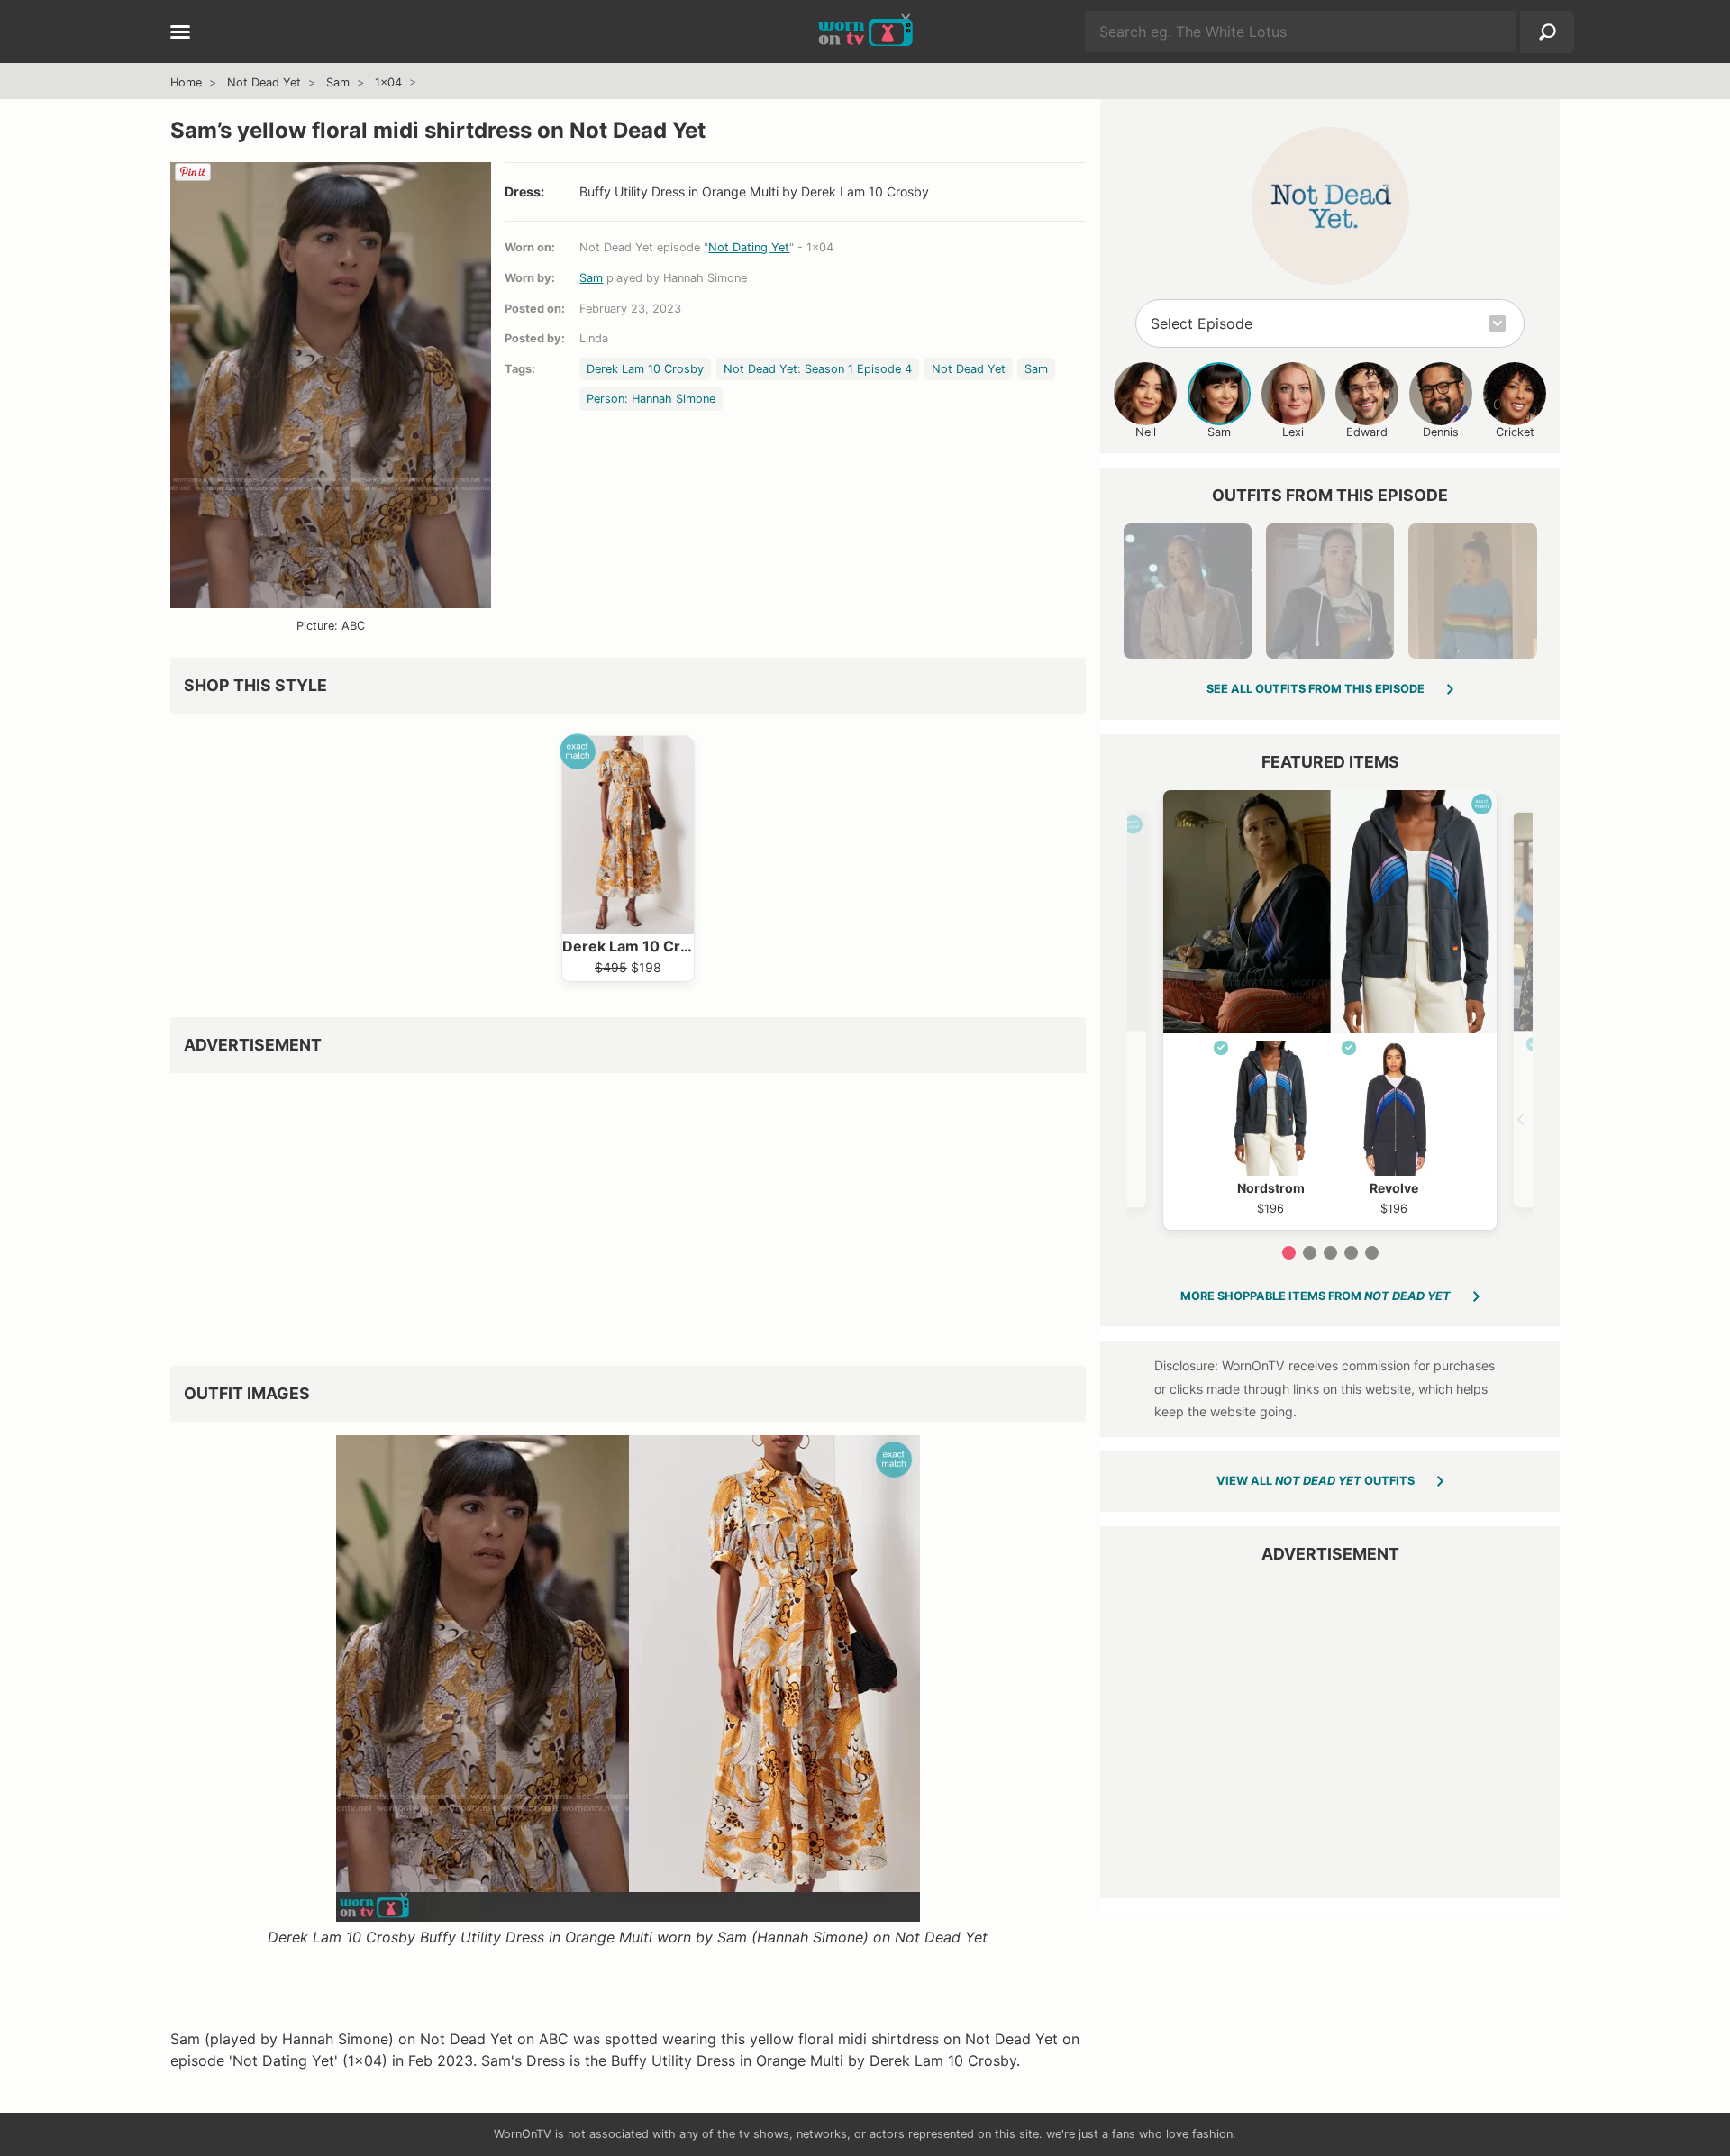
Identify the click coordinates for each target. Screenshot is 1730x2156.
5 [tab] (1372, 1253)
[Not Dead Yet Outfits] (1330, 206)
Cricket (1515, 432)
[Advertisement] (628, 1213)
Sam (338, 82)
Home (186, 82)
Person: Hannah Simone (651, 399)
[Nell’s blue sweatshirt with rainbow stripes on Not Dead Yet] (1472, 591)
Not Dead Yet (264, 82)
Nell (1146, 432)
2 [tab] (1310, 1253)
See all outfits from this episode (1316, 689)
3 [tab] (1330, 1253)
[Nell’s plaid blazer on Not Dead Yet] (1188, 591)
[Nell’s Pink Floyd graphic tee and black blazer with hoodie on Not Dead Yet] (1330, 591)
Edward (1367, 432)
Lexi (1293, 432)
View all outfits (1316, 1481)
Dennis (1441, 432)
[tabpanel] (1330, 1010)
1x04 (388, 82)
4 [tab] (1351, 1253)
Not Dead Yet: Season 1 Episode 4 (818, 369)
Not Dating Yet (749, 247)
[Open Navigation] (180, 33)
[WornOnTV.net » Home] (865, 32)
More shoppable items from (1316, 1296)
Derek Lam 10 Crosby (645, 369)
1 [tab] (1289, 1253)
